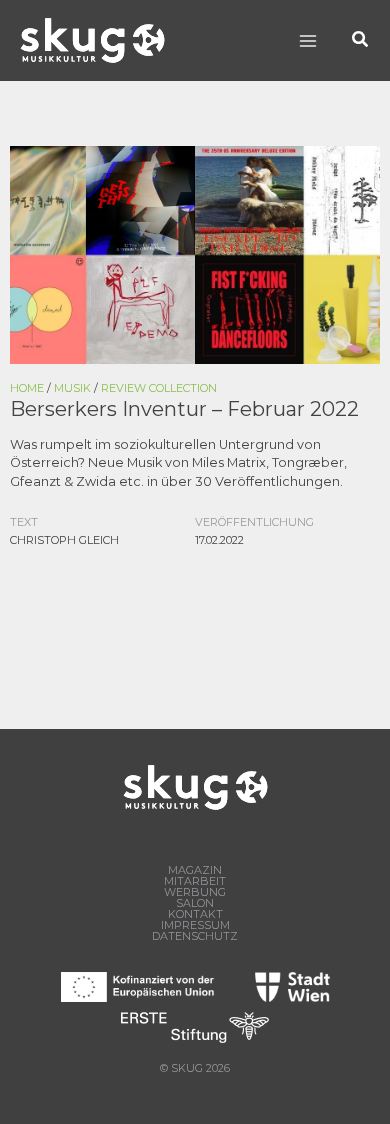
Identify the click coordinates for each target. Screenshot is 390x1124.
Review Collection (159, 388)
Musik (72, 388)
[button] (361, 40)
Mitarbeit (195, 881)
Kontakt (195, 914)
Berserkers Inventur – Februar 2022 (184, 409)
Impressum (195, 925)
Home (27, 388)
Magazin (195, 870)
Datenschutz (195, 936)
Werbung (195, 892)
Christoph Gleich (64, 540)
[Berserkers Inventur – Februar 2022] (195, 253)
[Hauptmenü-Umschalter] (307, 40)
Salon (195, 903)
